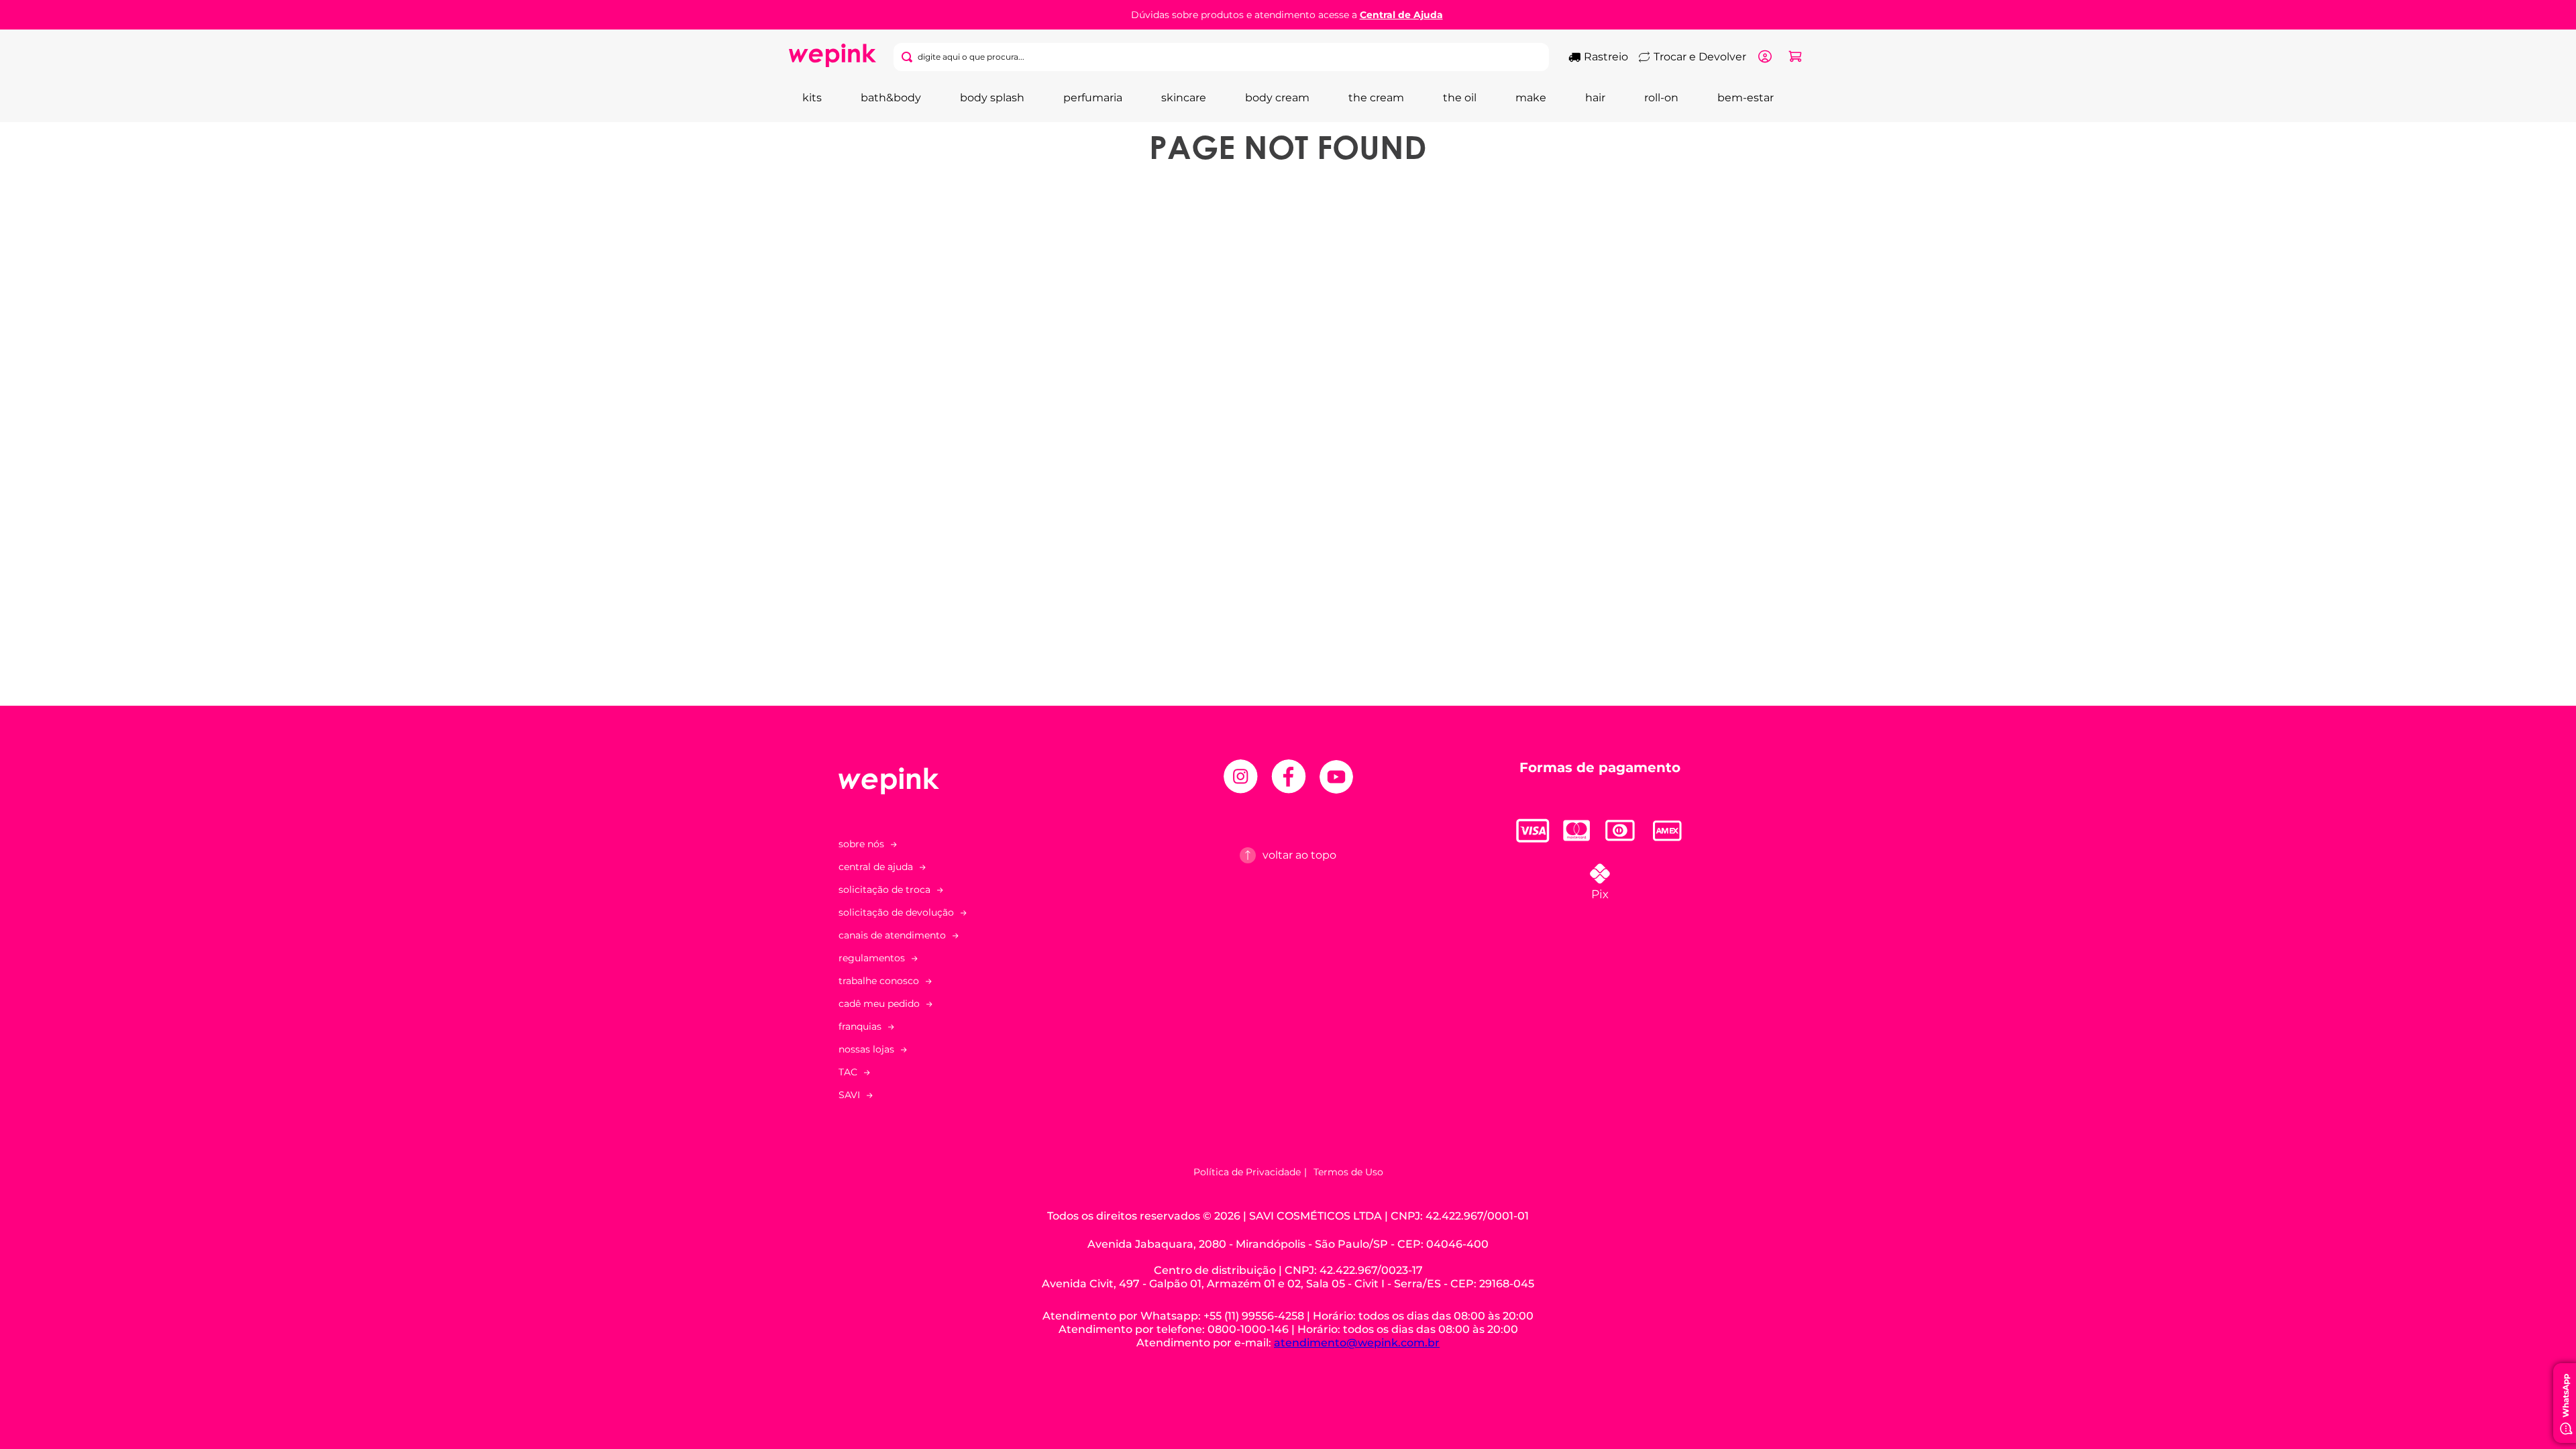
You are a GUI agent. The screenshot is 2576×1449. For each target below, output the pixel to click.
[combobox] (1222, 57)
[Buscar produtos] (910, 57)
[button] (976, 935)
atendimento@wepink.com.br (1357, 1343)
